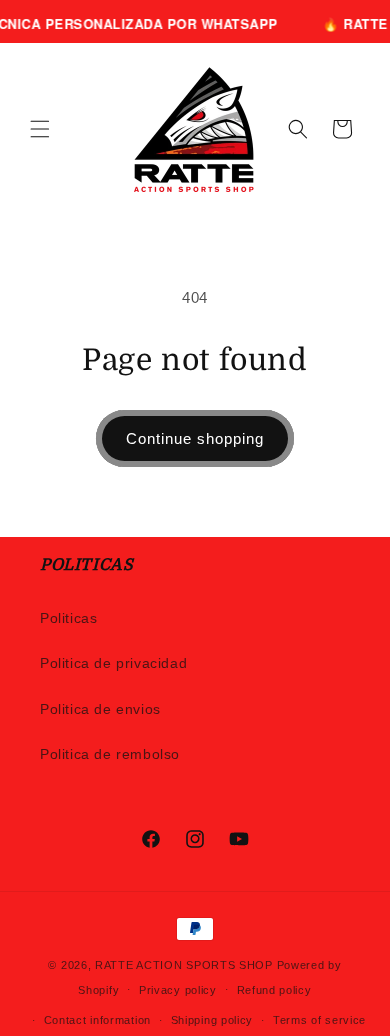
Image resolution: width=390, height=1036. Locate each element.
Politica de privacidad (113, 663)
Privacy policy (178, 990)
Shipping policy (212, 1020)
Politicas (68, 618)
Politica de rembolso (110, 754)
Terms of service (319, 1020)
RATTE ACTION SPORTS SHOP (184, 965)
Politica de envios (100, 709)
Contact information (97, 1020)
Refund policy (274, 990)
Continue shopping (195, 438)
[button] (40, 129)
